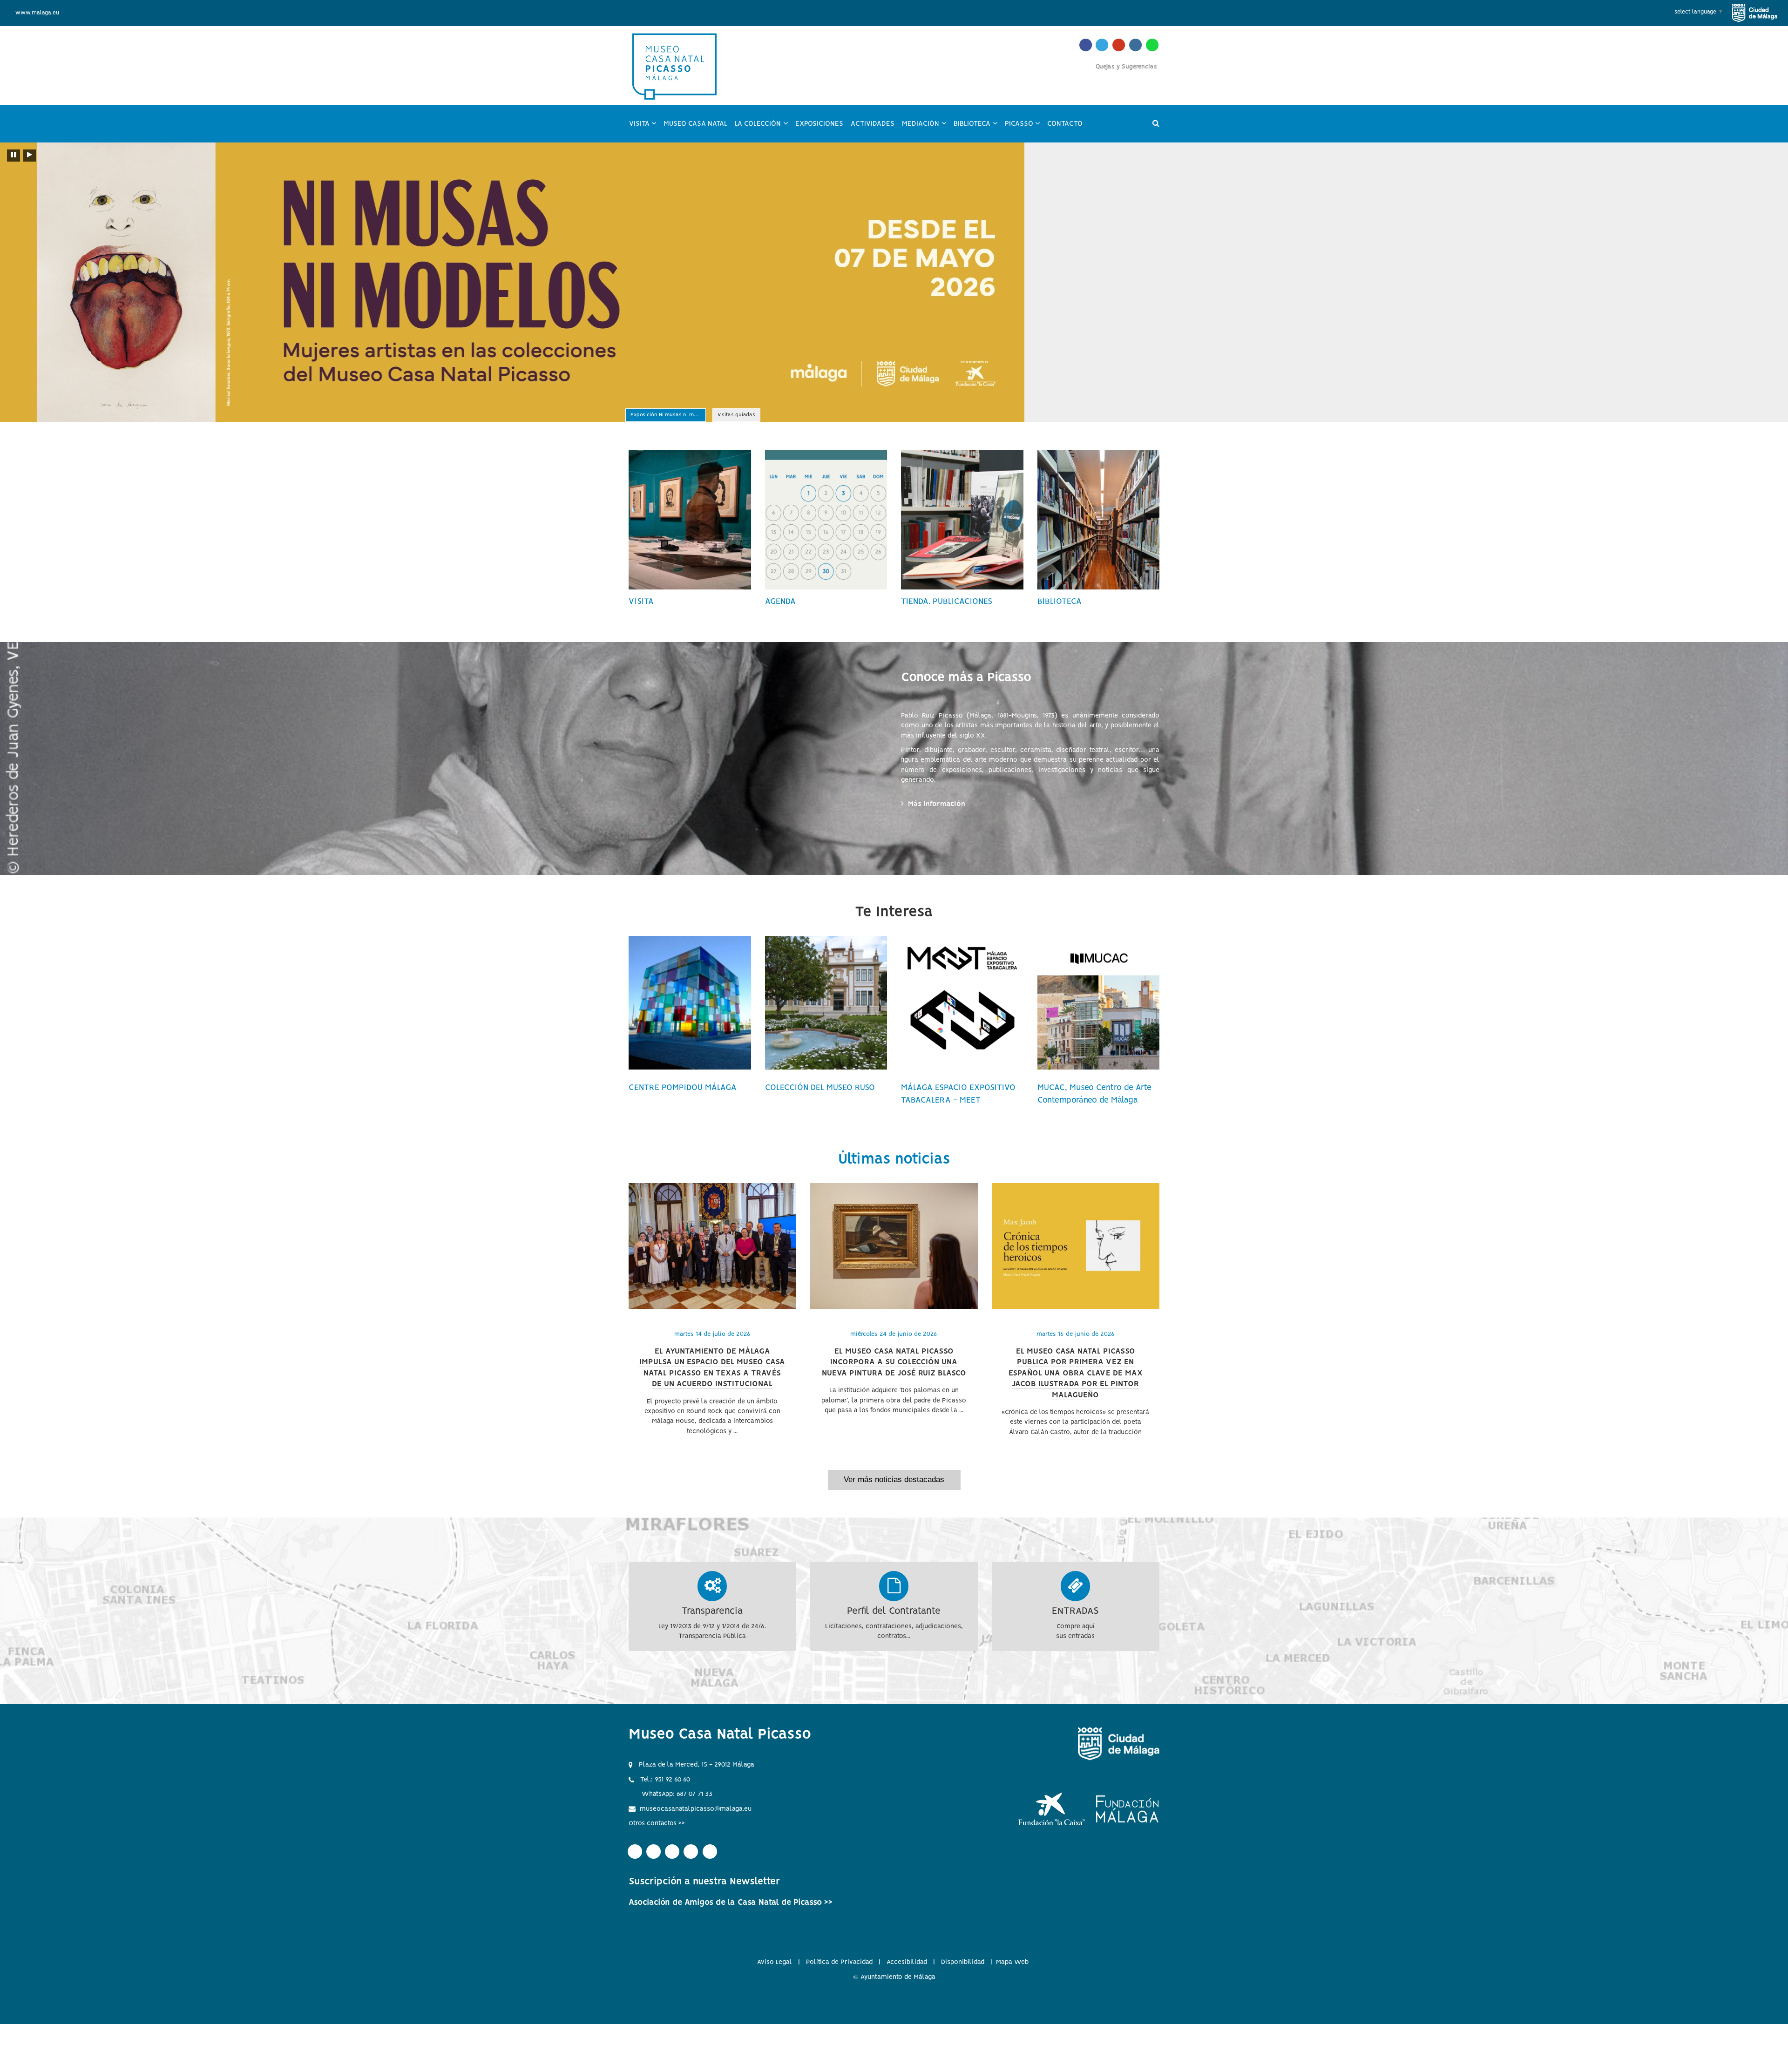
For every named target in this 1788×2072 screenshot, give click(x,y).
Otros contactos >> (657, 1823)
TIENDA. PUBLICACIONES (947, 602)
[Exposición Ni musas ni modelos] (894, 282)
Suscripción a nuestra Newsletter (704, 1882)
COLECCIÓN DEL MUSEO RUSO (820, 1088)
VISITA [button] (645, 128)
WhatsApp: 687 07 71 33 (677, 1794)
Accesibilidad (907, 1962)
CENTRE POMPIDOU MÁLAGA (683, 1088)
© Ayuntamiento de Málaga (894, 1977)
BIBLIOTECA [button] (977, 128)
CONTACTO (1065, 124)
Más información (938, 804)
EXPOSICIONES (819, 124)
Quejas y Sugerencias (1126, 67)
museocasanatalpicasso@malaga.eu (696, 1809)
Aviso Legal (775, 1962)
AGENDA (780, 602)
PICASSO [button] (1024, 128)
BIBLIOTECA (1060, 602)
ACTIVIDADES (873, 124)
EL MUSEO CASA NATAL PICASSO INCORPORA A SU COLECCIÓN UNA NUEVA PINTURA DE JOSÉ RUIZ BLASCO (894, 1362)
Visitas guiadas (736, 416)
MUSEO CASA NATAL (695, 124)
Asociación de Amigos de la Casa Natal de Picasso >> (731, 1903)
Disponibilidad (963, 1962)
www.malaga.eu (37, 13)
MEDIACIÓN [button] (926, 128)
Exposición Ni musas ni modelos (668, 416)
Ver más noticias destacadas (894, 1480)
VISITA (641, 602)
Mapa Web (1012, 1962)
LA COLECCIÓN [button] (763, 128)
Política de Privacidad (839, 1962)
